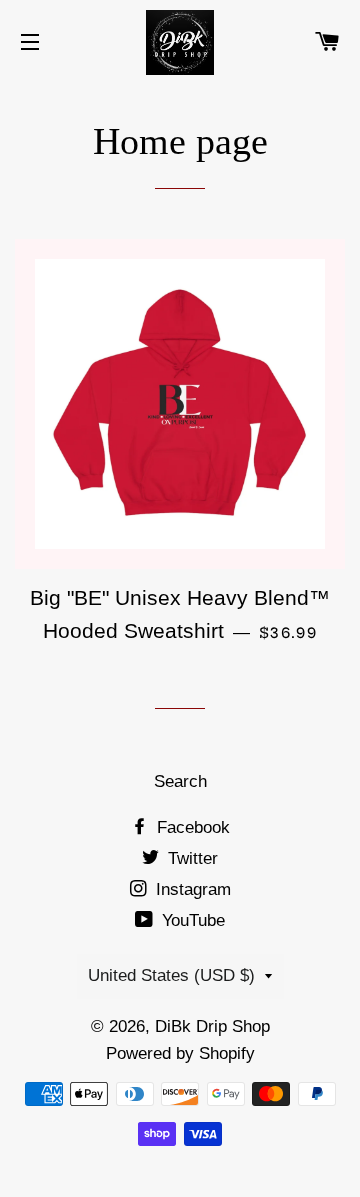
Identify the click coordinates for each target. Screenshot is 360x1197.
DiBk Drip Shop (212, 1026)
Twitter (190, 858)
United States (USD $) (171, 975)
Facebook (191, 827)
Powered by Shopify (180, 1053)
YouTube (191, 920)
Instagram (191, 889)
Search (180, 781)
